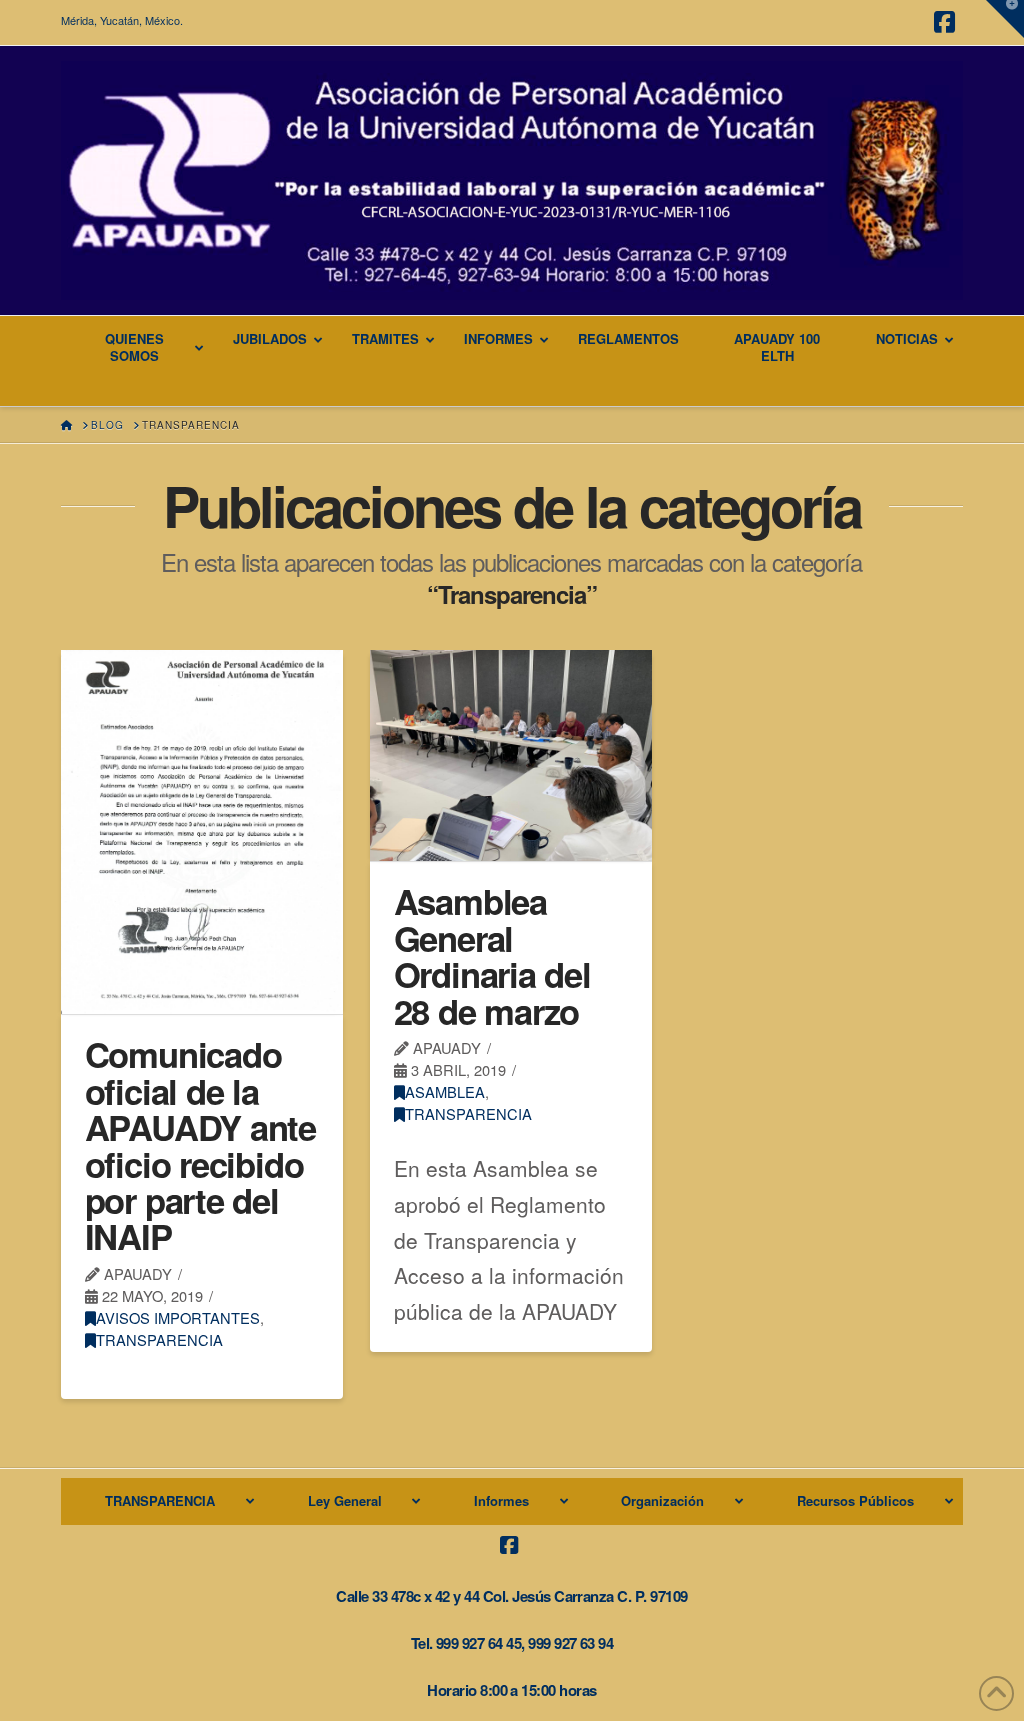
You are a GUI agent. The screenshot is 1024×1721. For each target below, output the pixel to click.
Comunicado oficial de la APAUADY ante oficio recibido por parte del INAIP (200, 1145)
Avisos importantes (178, 1317)
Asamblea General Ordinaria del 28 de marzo (492, 955)
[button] (1005, 19)
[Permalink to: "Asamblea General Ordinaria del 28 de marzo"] (510, 755)
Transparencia (159, 1339)
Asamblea (445, 1091)
